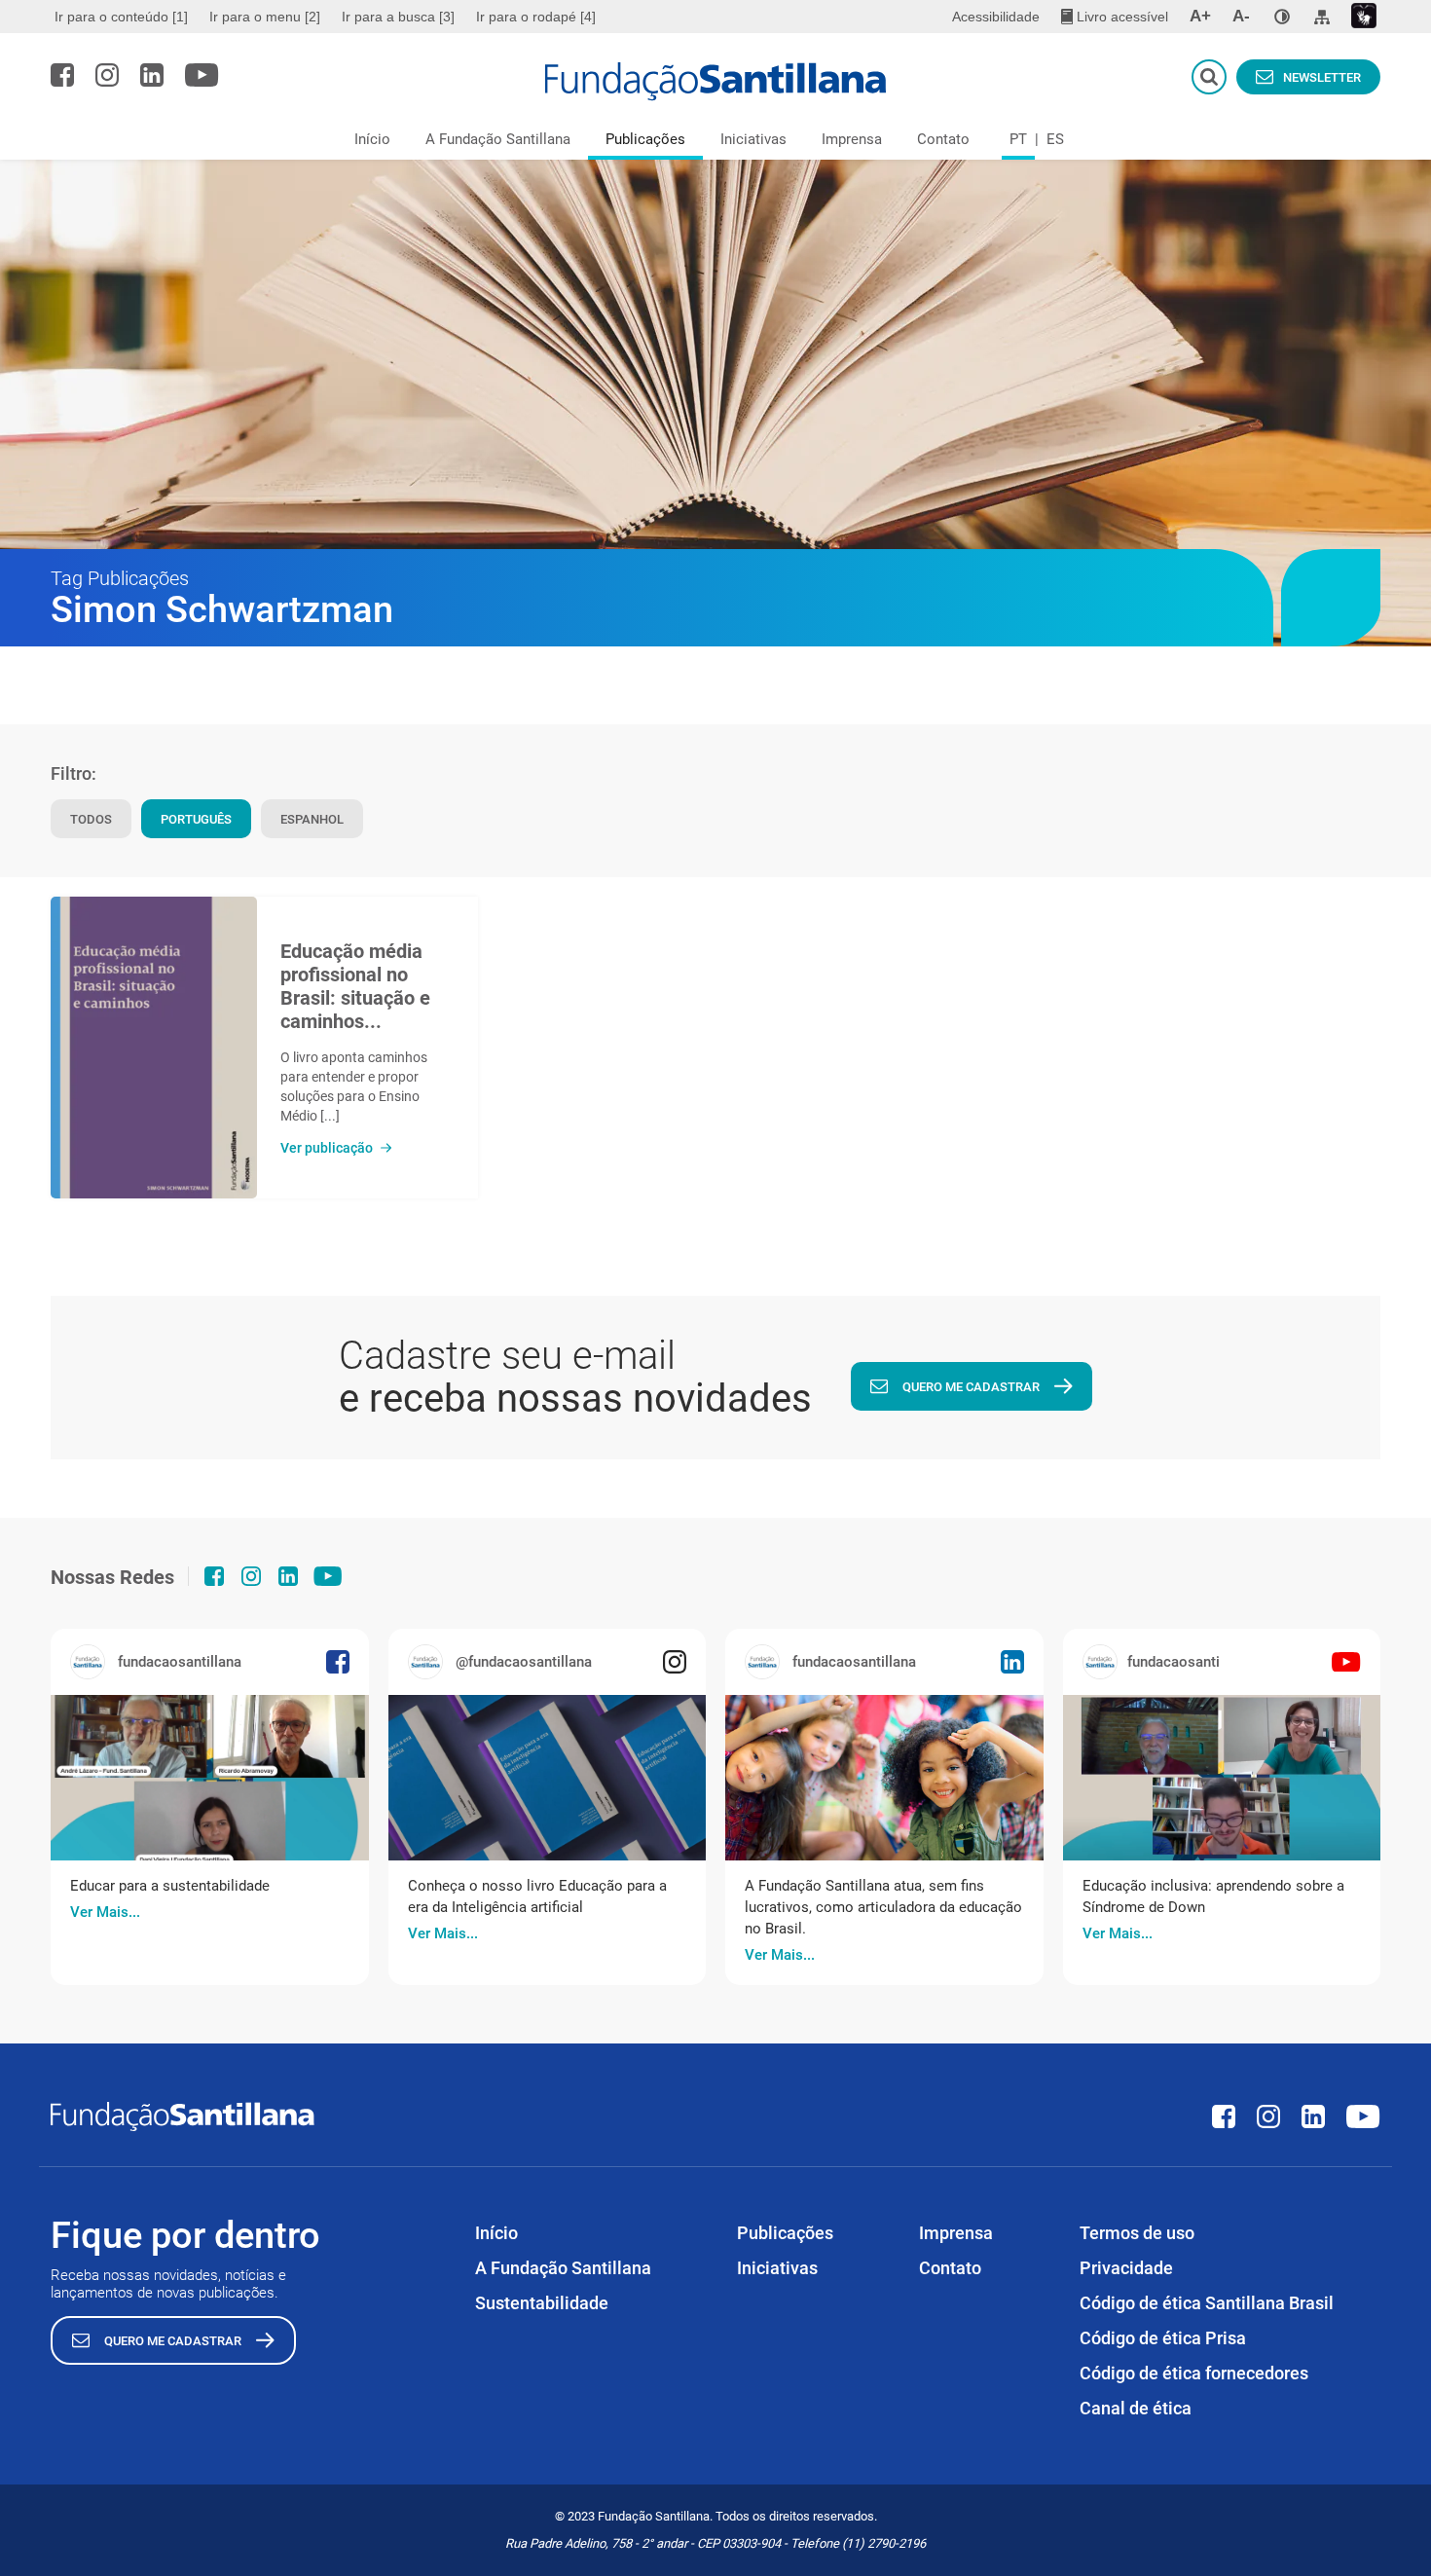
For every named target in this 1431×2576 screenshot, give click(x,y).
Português (196, 819)
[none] (1282, 17)
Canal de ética (1136, 2408)
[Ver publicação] (154, 1048)
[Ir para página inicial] (716, 82)
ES (1055, 139)
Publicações (645, 139)
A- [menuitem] (1241, 16)
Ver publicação (327, 1148)
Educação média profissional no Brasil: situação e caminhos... (355, 986)
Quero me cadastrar (971, 1387)
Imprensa (852, 139)
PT (1018, 139)
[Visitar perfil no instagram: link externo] (107, 75)
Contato (943, 139)
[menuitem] (124, 17)
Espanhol (312, 819)
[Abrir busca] (1209, 77)
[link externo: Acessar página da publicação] (210, 1778)
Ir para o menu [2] (265, 17)
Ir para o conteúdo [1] (121, 17)
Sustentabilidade (542, 2303)
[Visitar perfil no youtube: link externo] (202, 75)
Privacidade (1126, 2268)
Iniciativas (753, 139)
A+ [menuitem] (1200, 16)
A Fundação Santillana (498, 139)
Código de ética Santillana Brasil (1207, 2303)
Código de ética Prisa (1163, 2338)
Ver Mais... (105, 1912)
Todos (91, 819)
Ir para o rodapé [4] (536, 17)
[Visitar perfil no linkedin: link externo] (152, 75)
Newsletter (1322, 77)
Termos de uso (1137, 2233)
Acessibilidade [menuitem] (996, 17)
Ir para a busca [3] (398, 17)
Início (372, 139)
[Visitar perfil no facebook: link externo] (62, 75)
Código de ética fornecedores (1194, 2373)
